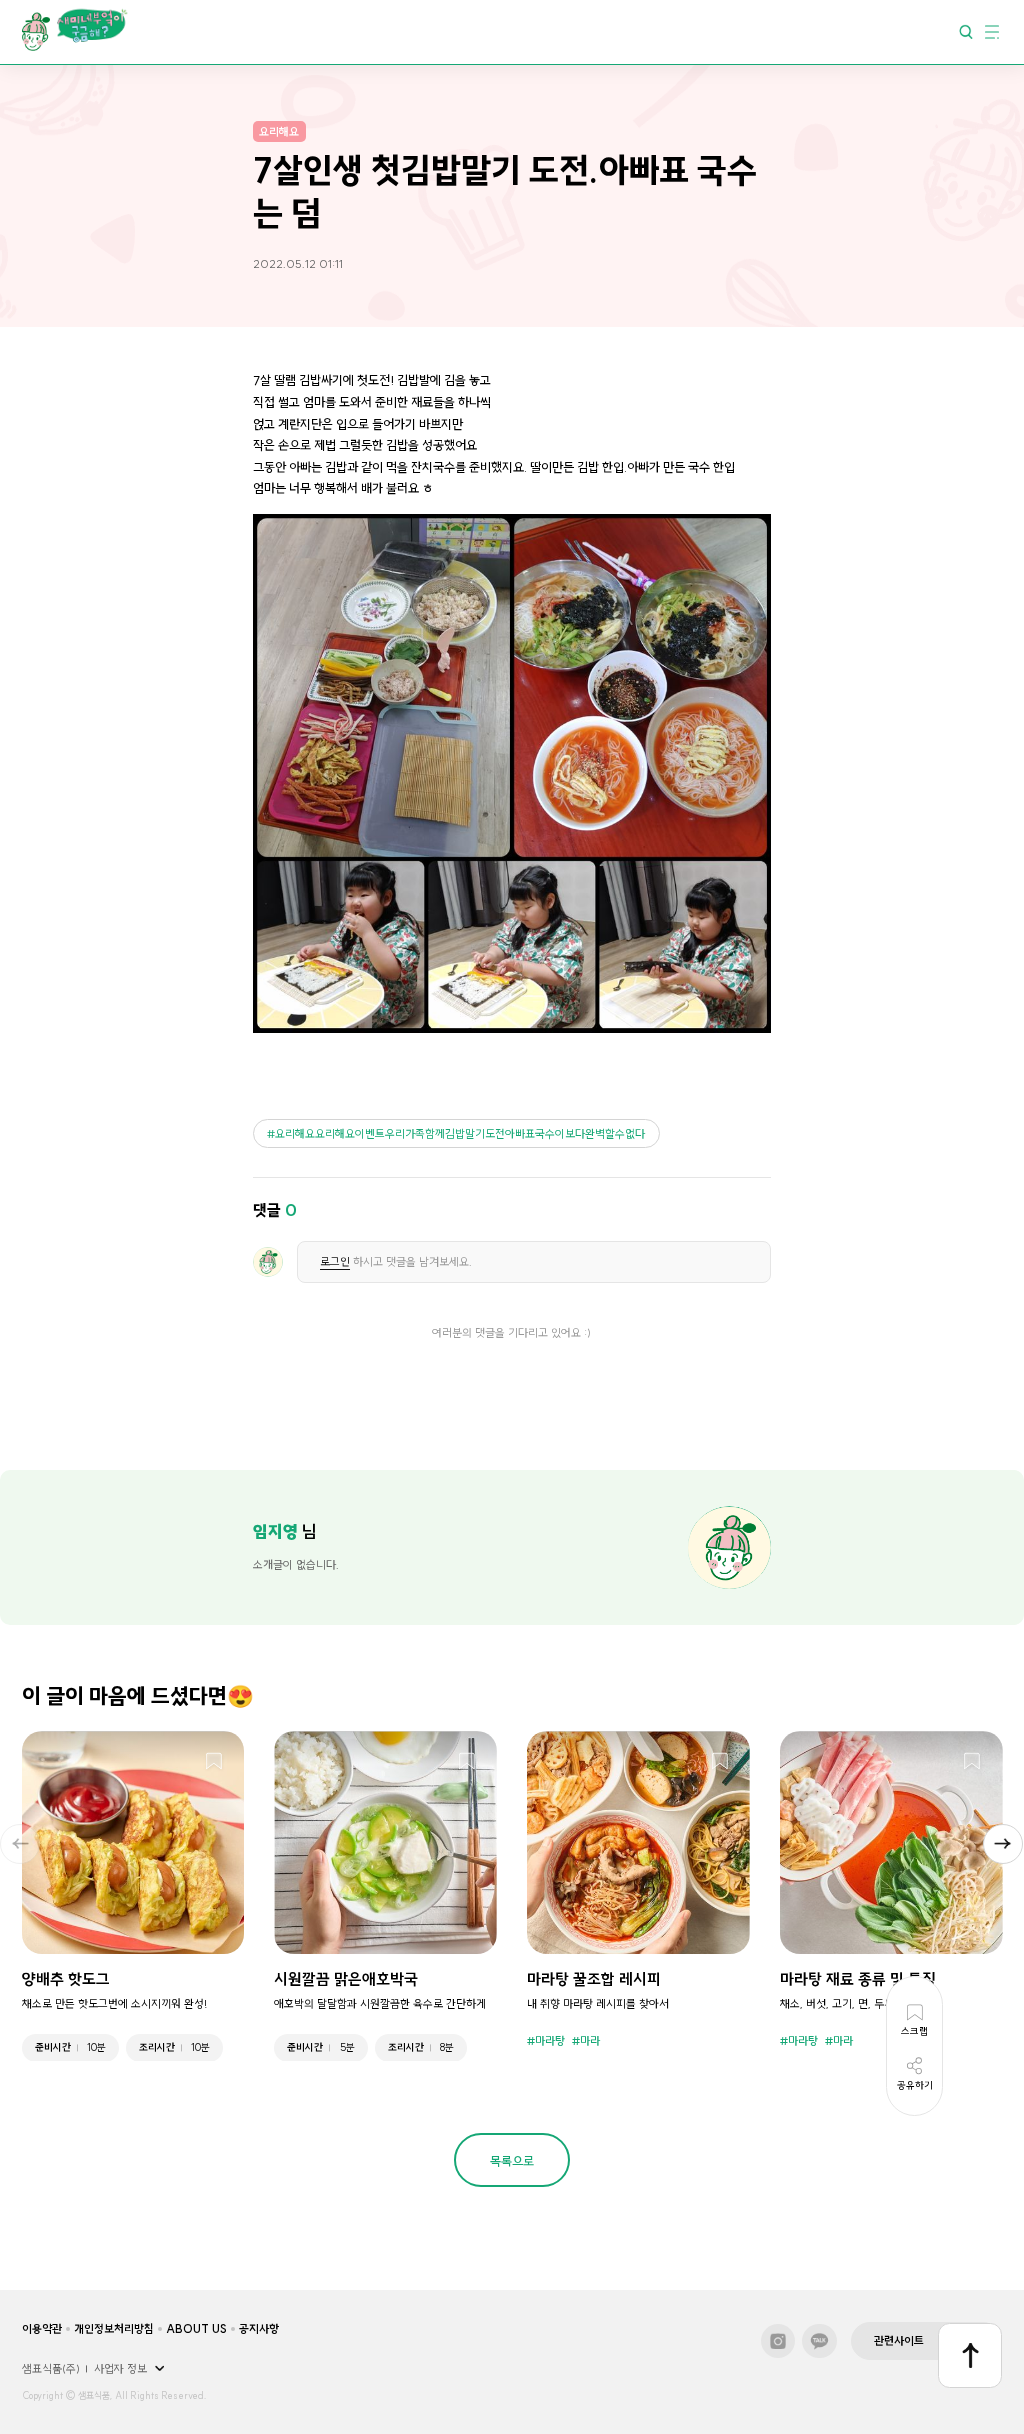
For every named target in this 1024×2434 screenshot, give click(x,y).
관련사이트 (899, 2341)
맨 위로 (970, 2355)
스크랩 (214, 1762)
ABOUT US (196, 2329)
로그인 (335, 1262)
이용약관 (42, 2329)
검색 (966, 31)
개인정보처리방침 (114, 2329)
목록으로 (512, 2161)
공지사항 (259, 2329)
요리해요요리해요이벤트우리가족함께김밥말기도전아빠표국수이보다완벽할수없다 (460, 1134)
